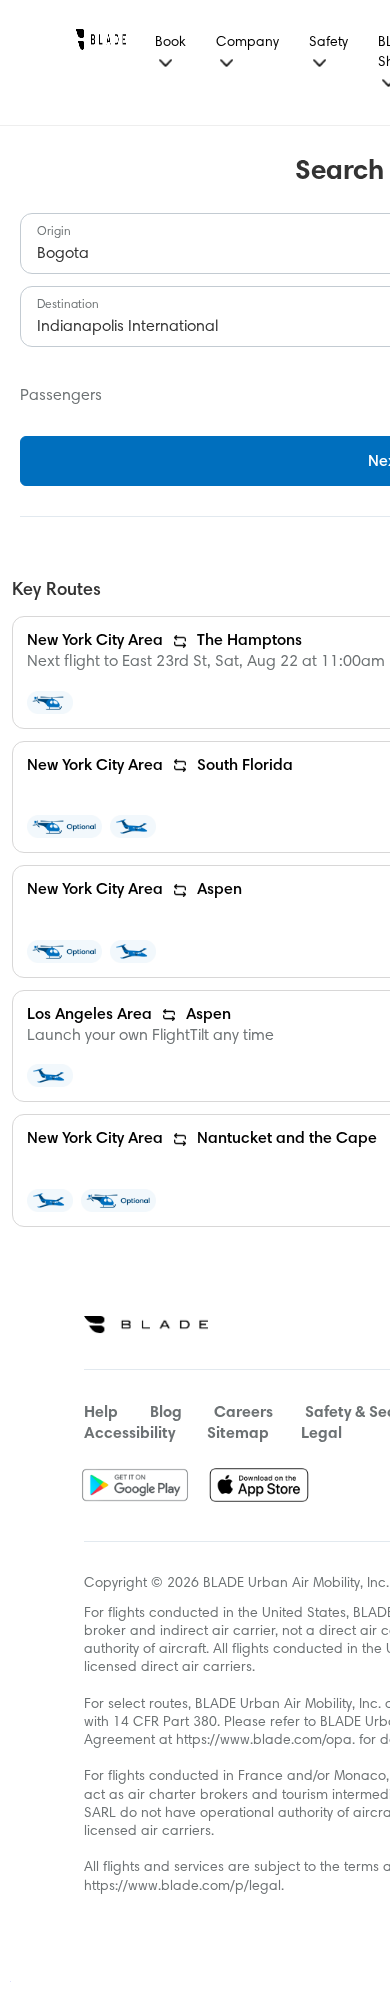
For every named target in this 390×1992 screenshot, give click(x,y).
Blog (166, 1413)
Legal (321, 1434)
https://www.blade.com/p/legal (182, 1887)
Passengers (61, 396)
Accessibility (129, 1434)
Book (170, 43)
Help (101, 1413)
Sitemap (238, 1434)
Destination (68, 305)
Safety (328, 43)
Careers (243, 1413)
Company (247, 43)
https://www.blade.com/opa (264, 1741)
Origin (54, 232)
